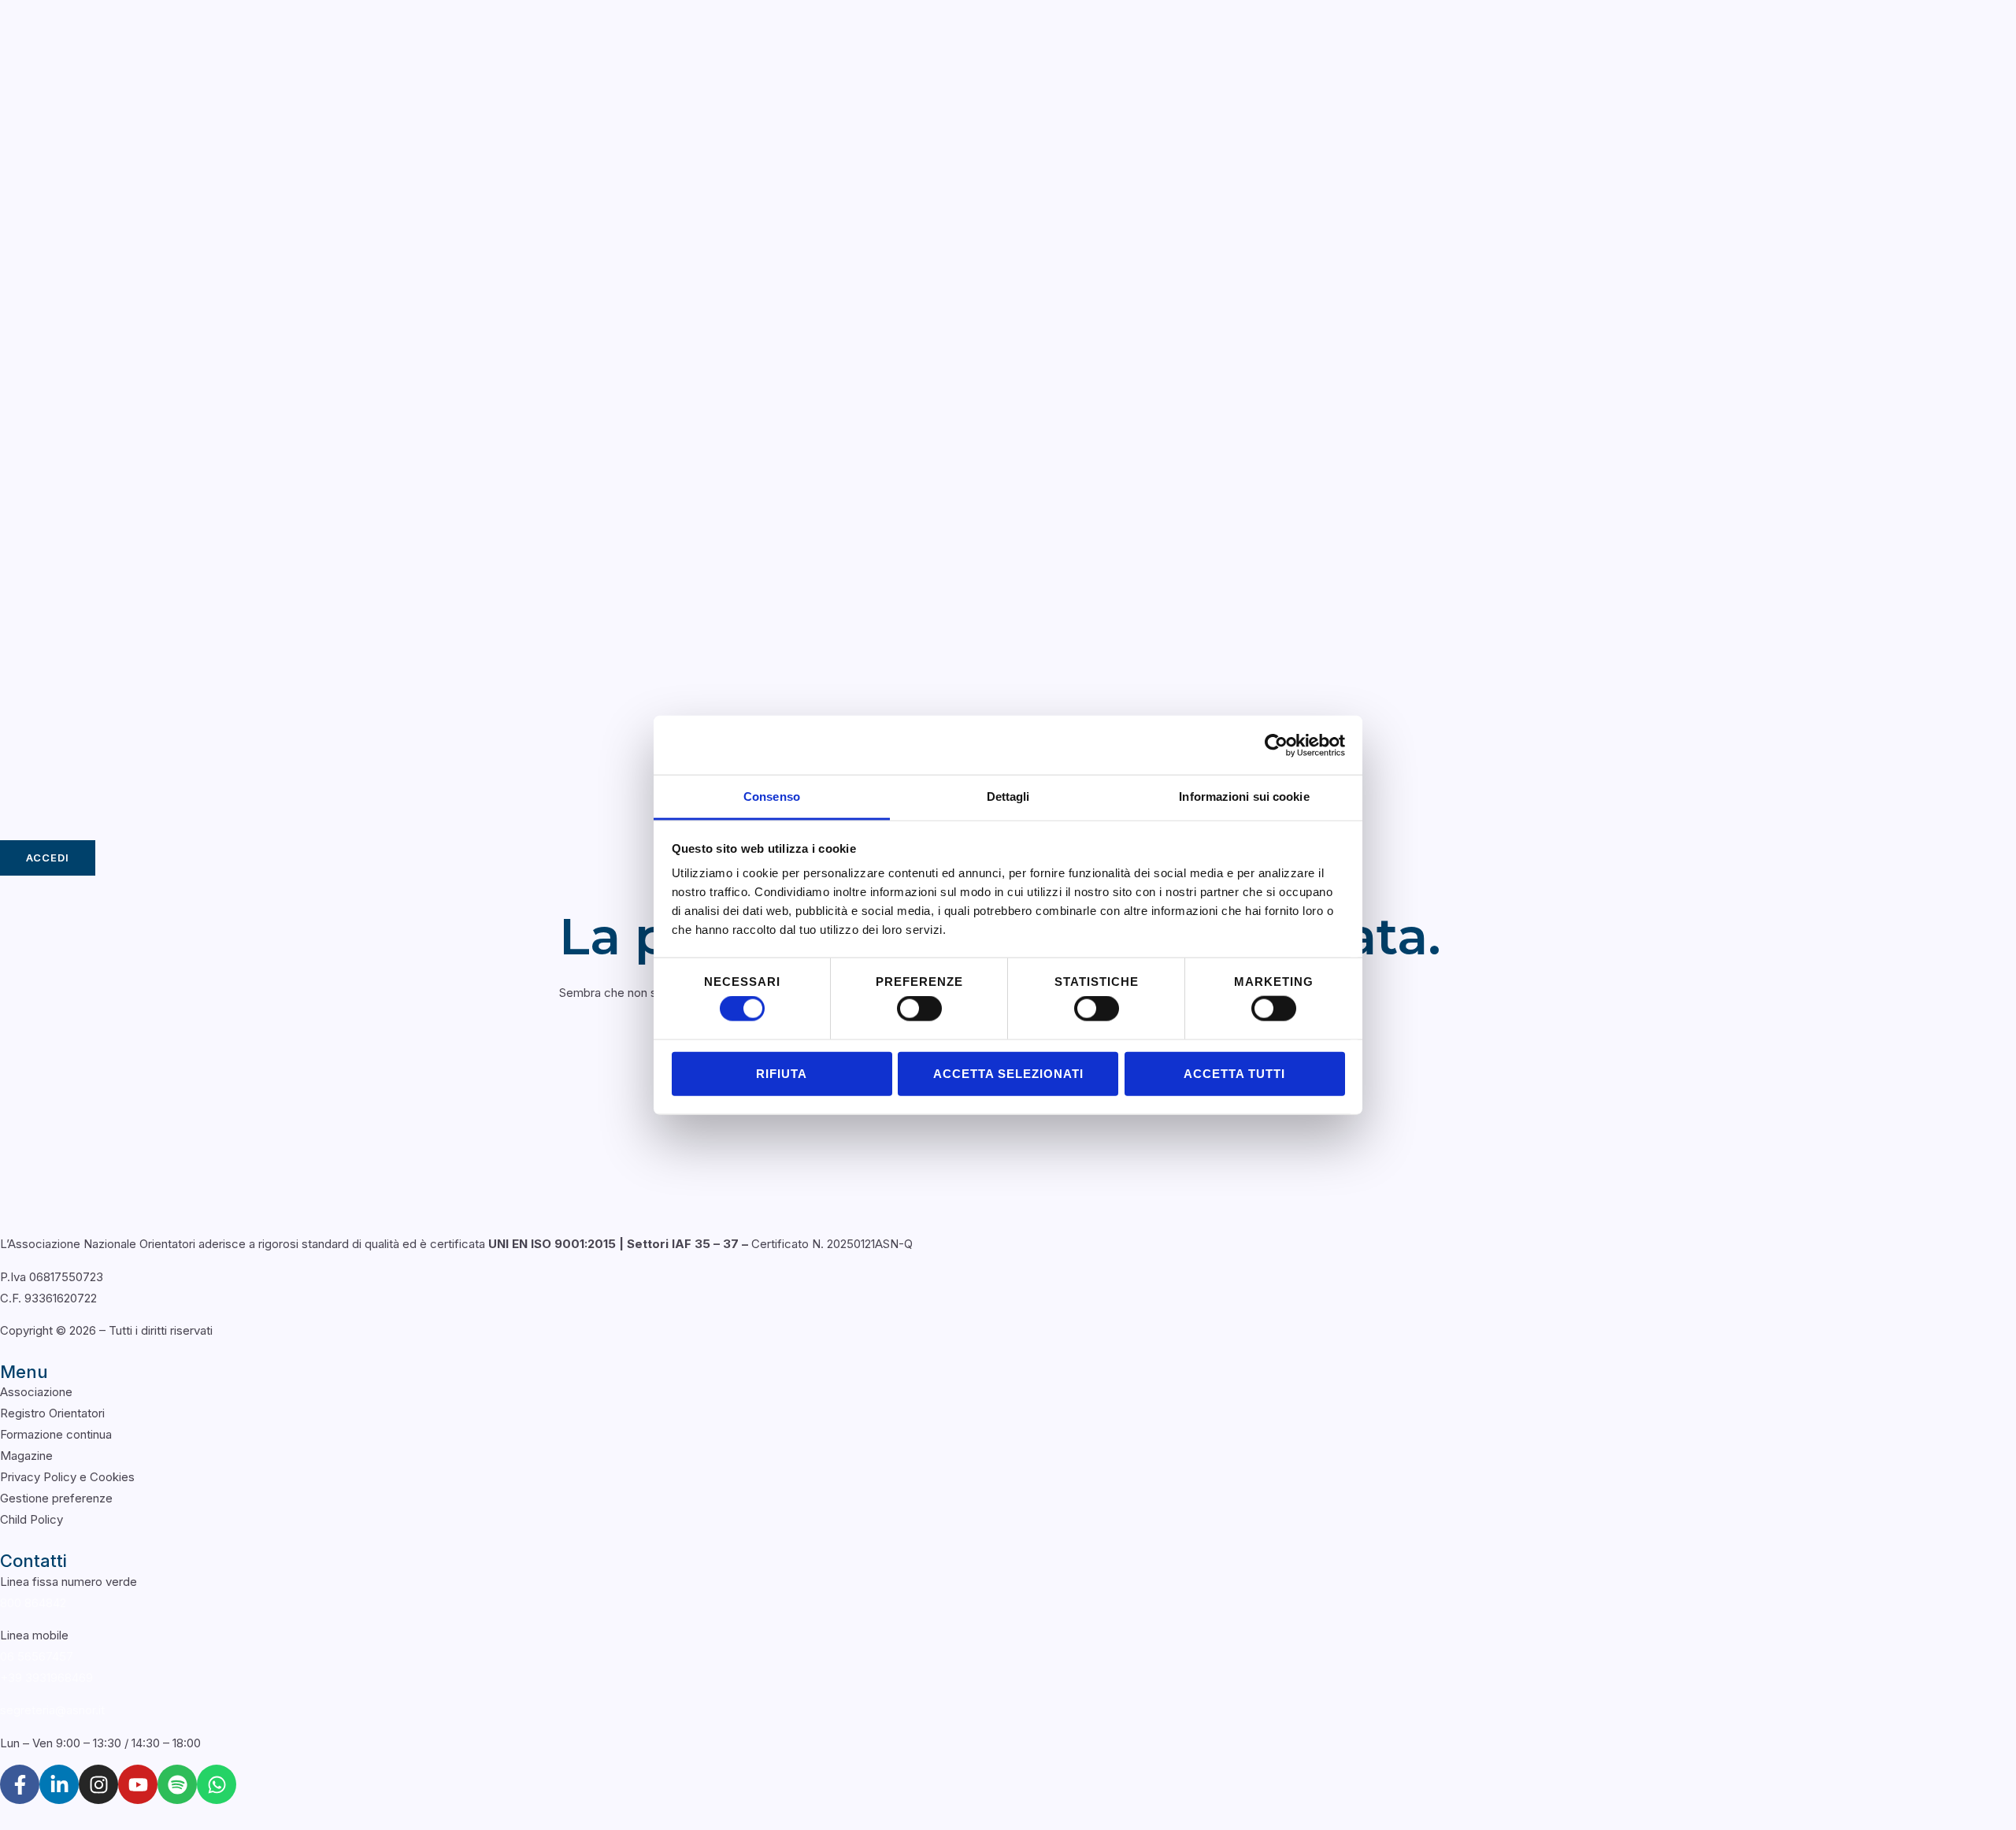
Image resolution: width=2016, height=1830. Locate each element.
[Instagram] (98, 1784)
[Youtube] (138, 1784)
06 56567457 (37, 1656)
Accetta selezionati (1008, 1073)
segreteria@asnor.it (52, 1710)
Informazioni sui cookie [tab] (1244, 796)
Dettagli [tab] (1008, 796)
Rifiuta (782, 1073)
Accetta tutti (1234, 1073)
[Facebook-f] (20, 1784)
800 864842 (33, 1603)
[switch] (919, 1009)
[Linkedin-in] (59, 1784)
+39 (46, 1678)
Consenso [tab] (772, 796)
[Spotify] (177, 1784)
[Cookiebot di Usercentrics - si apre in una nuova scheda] (1276, 745)
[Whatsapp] (217, 1784)
